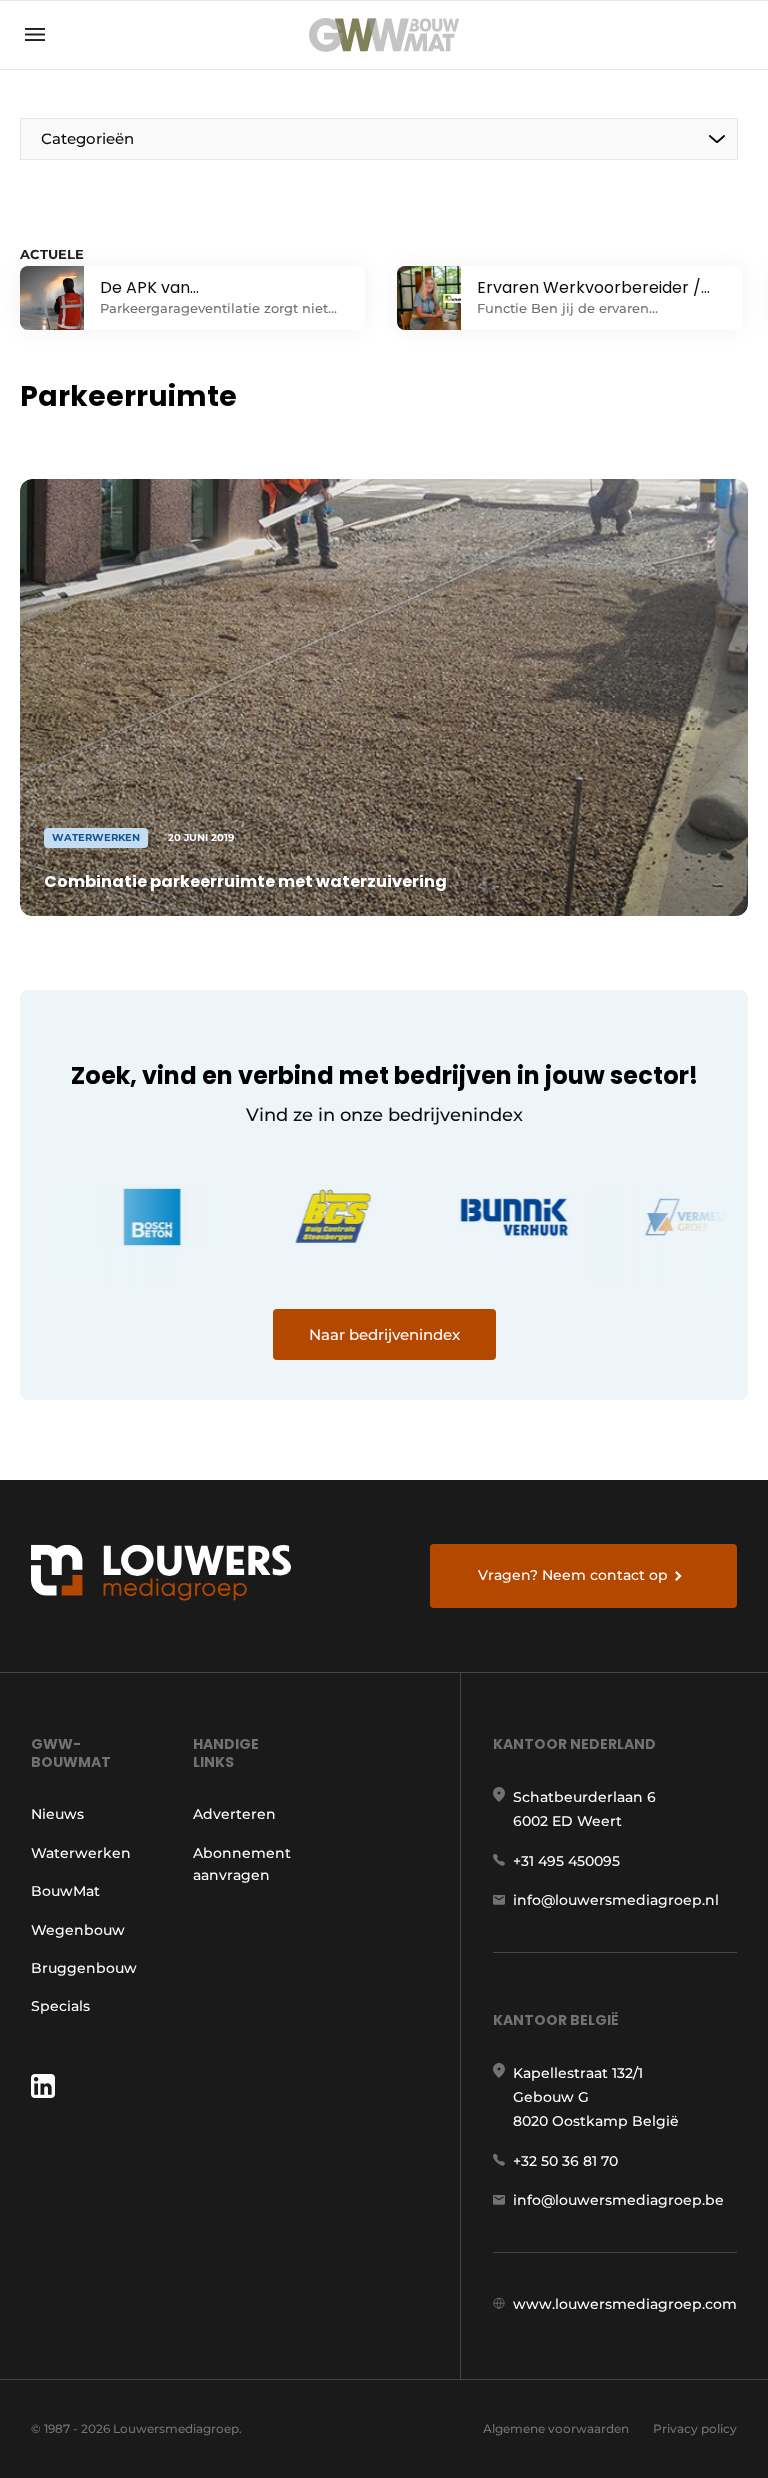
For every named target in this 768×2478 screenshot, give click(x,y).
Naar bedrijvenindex (384, 1334)
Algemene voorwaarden (556, 2428)
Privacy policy (695, 2428)
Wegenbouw (78, 1930)
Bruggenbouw (84, 1968)
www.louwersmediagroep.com (625, 2304)
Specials (60, 2006)
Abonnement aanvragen (242, 1864)
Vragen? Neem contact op (573, 1575)
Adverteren (234, 1814)
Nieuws (57, 1814)
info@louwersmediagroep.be (618, 2200)
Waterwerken (81, 1853)
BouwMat (65, 1891)
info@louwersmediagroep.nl (616, 1900)
